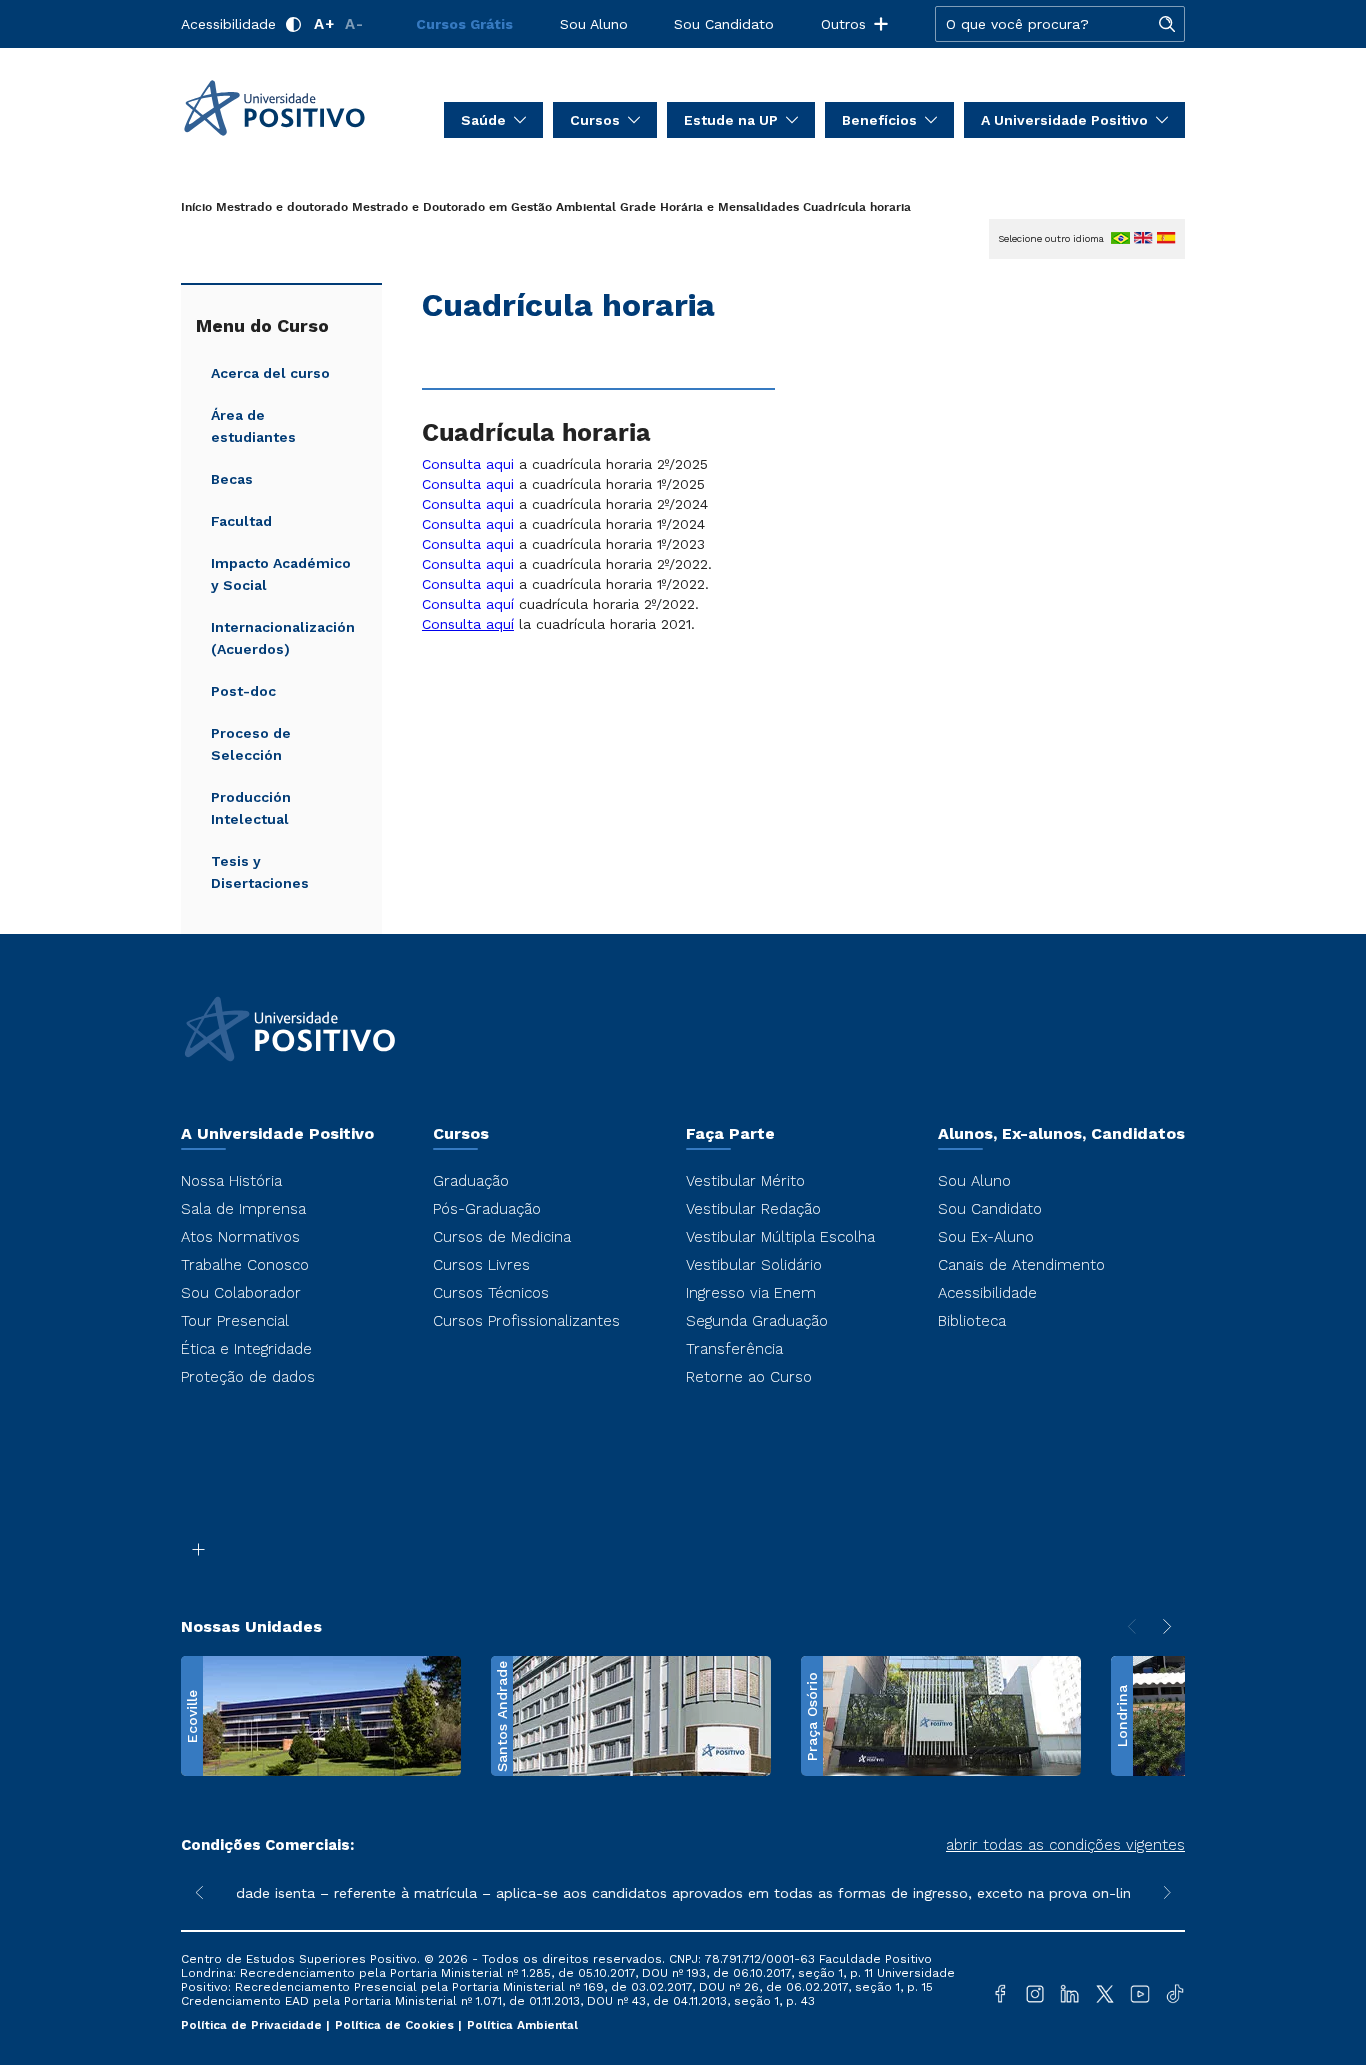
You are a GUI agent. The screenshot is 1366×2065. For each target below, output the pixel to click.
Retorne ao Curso (749, 1377)
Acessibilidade (228, 24)
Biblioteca (972, 1321)
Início (196, 207)
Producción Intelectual (251, 808)
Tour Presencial (235, 1321)
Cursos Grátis (464, 24)
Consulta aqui (468, 464)
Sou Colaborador (241, 1293)
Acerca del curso (270, 373)
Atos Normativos (240, 1237)
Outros (843, 24)
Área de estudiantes (253, 426)
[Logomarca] (298, 108)
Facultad (241, 521)
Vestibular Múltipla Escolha (780, 1237)
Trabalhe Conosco (245, 1265)
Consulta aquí (468, 604)
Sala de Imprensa (243, 1209)
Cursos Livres (481, 1265)
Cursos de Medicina (502, 1237)
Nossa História (231, 1181)
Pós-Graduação (487, 1209)
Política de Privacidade (253, 2025)
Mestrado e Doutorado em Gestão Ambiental (484, 207)
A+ (324, 24)
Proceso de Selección (251, 744)
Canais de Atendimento (1021, 1265)
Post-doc (243, 691)
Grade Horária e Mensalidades (709, 207)
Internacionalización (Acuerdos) (283, 638)
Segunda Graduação (757, 1321)
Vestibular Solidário (754, 1265)
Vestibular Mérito (745, 1181)
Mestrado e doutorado (282, 207)
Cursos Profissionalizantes (526, 1321)
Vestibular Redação (753, 1209)
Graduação (471, 1181)
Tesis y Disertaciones (260, 872)
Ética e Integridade (246, 1349)
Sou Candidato (724, 24)
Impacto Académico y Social (281, 574)
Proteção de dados (248, 1377)
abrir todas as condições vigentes (1065, 1845)
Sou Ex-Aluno (986, 1237)
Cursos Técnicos (491, 1293)
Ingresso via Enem (751, 1293)
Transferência (734, 1349)
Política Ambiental (522, 2025)
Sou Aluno (594, 24)
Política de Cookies (396, 2025)
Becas (232, 479)
